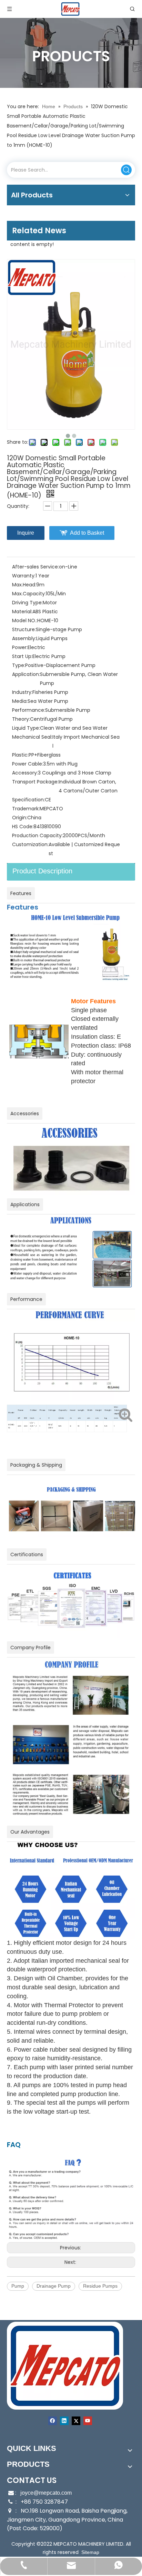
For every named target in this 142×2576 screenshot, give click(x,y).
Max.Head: (24, 585)
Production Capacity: (37, 835)
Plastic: (20, 755)
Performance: (29, 710)
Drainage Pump (54, 2286)
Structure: (24, 629)
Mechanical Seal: (32, 737)
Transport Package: (35, 782)
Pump (18, 2286)
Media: (20, 701)
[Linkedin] (64, 2421)
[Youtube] (88, 2421)
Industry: (22, 692)
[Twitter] (76, 2421)
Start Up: (22, 656)
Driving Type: (27, 603)
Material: (22, 612)
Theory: (21, 719)
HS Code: (23, 827)
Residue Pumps (100, 2286)
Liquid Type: (26, 728)
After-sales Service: (35, 567)
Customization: (30, 844)
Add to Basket (87, 533)
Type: (19, 665)
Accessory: (25, 773)
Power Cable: (28, 764)
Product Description (42, 871)
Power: (20, 647)
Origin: (20, 818)
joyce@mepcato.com (46, 2493)
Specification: (28, 800)
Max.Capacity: (29, 594)
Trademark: (26, 809)
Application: (26, 674)
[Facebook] (53, 2421)
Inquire (26, 533)
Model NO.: (25, 620)
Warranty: (24, 576)
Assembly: (24, 638)
